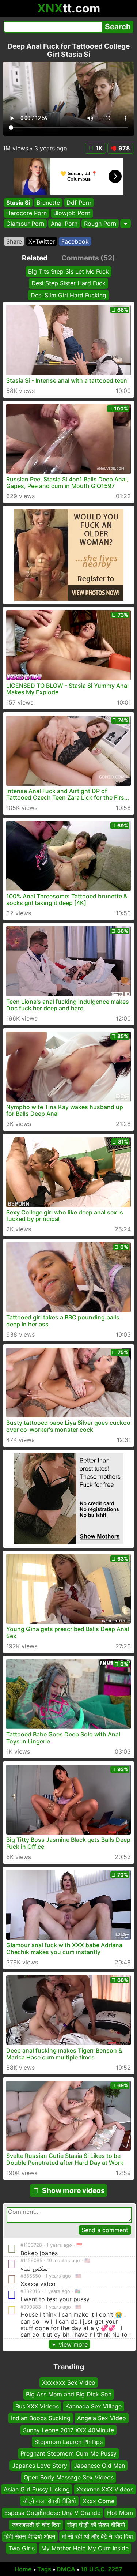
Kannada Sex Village (94, 2406)
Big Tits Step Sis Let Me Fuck (68, 271)
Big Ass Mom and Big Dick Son (69, 2395)
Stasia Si (18, 203)
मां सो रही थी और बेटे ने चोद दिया (97, 2536)
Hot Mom (120, 2513)
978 (124, 148)
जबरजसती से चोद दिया (36, 2525)
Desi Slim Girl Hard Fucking (68, 295)
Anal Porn (64, 224)
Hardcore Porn (26, 213)
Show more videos (73, 2190)
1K (99, 148)
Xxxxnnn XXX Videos (105, 2489)
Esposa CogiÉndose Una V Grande (52, 2513)
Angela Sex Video (102, 2418)
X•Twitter (42, 241)
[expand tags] (125, 224)
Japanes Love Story (40, 2466)
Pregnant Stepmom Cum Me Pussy (68, 2454)
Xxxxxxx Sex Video (69, 2382)
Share (14, 241)
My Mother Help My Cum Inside (85, 2549)
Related (35, 258)
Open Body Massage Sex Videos (69, 2477)
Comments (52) (88, 258)
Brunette (48, 203)
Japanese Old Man (99, 2466)
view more (73, 2344)
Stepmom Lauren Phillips (68, 2442)
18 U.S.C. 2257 (102, 2569)
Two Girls (22, 2549)
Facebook (75, 241)
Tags (44, 2569)
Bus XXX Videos (37, 2406)
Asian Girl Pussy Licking (37, 2489)
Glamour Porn (25, 224)
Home (23, 2569)
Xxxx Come (98, 2501)
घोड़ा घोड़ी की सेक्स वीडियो (96, 2525)
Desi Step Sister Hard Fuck (68, 283)
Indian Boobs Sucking (41, 2418)
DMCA (66, 2569)
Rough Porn (100, 224)
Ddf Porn (79, 203)
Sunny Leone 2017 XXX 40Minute (68, 2430)
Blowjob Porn (72, 213)
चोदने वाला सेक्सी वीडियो (49, 2501)
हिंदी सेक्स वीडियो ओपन (30, 2536)
